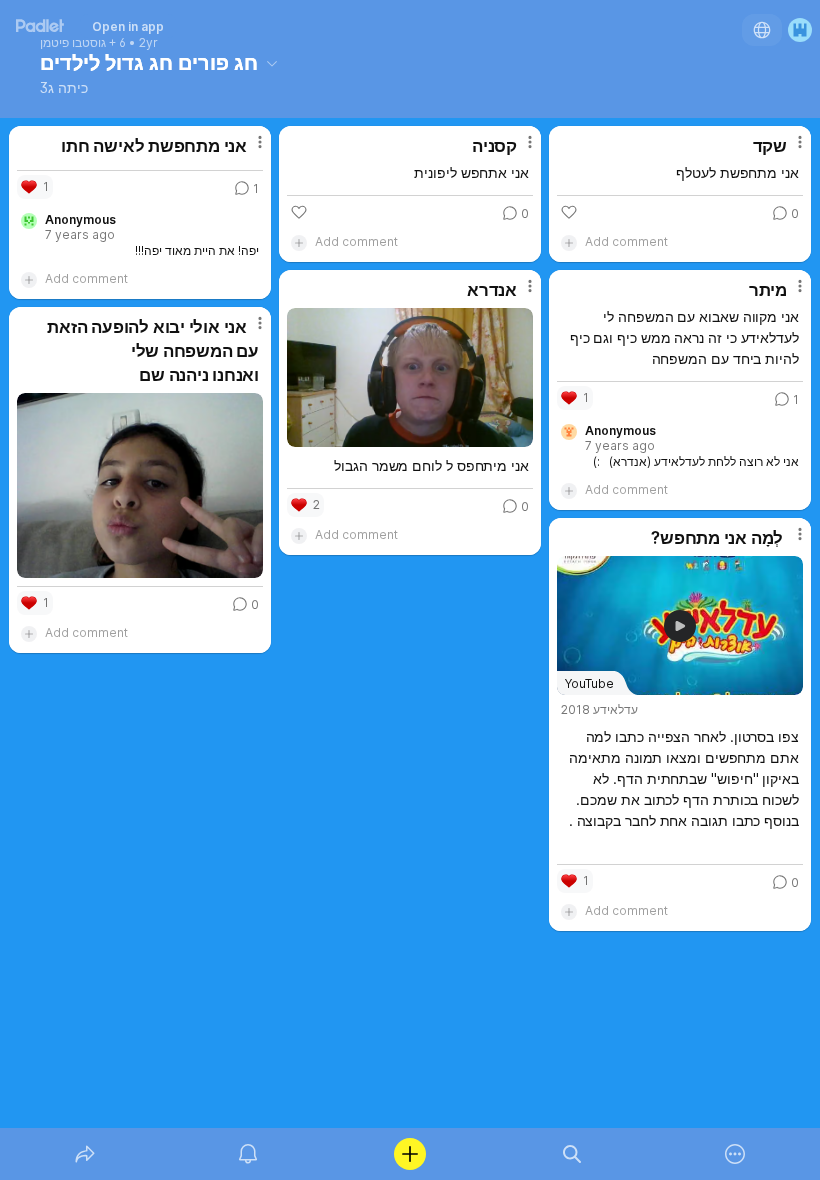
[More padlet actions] (735, 1154)
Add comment (86, 278)
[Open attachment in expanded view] (410, 377)
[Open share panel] (85, 1154)
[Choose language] (762, 30)
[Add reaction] (299, 212)
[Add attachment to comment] (29, 279)
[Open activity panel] (248, 1154)
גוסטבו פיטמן (73, 43)
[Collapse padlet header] (272, 63)
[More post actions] (247, 150)
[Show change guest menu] (800, 30)
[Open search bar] (572, 1154)
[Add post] (410, 1154)
